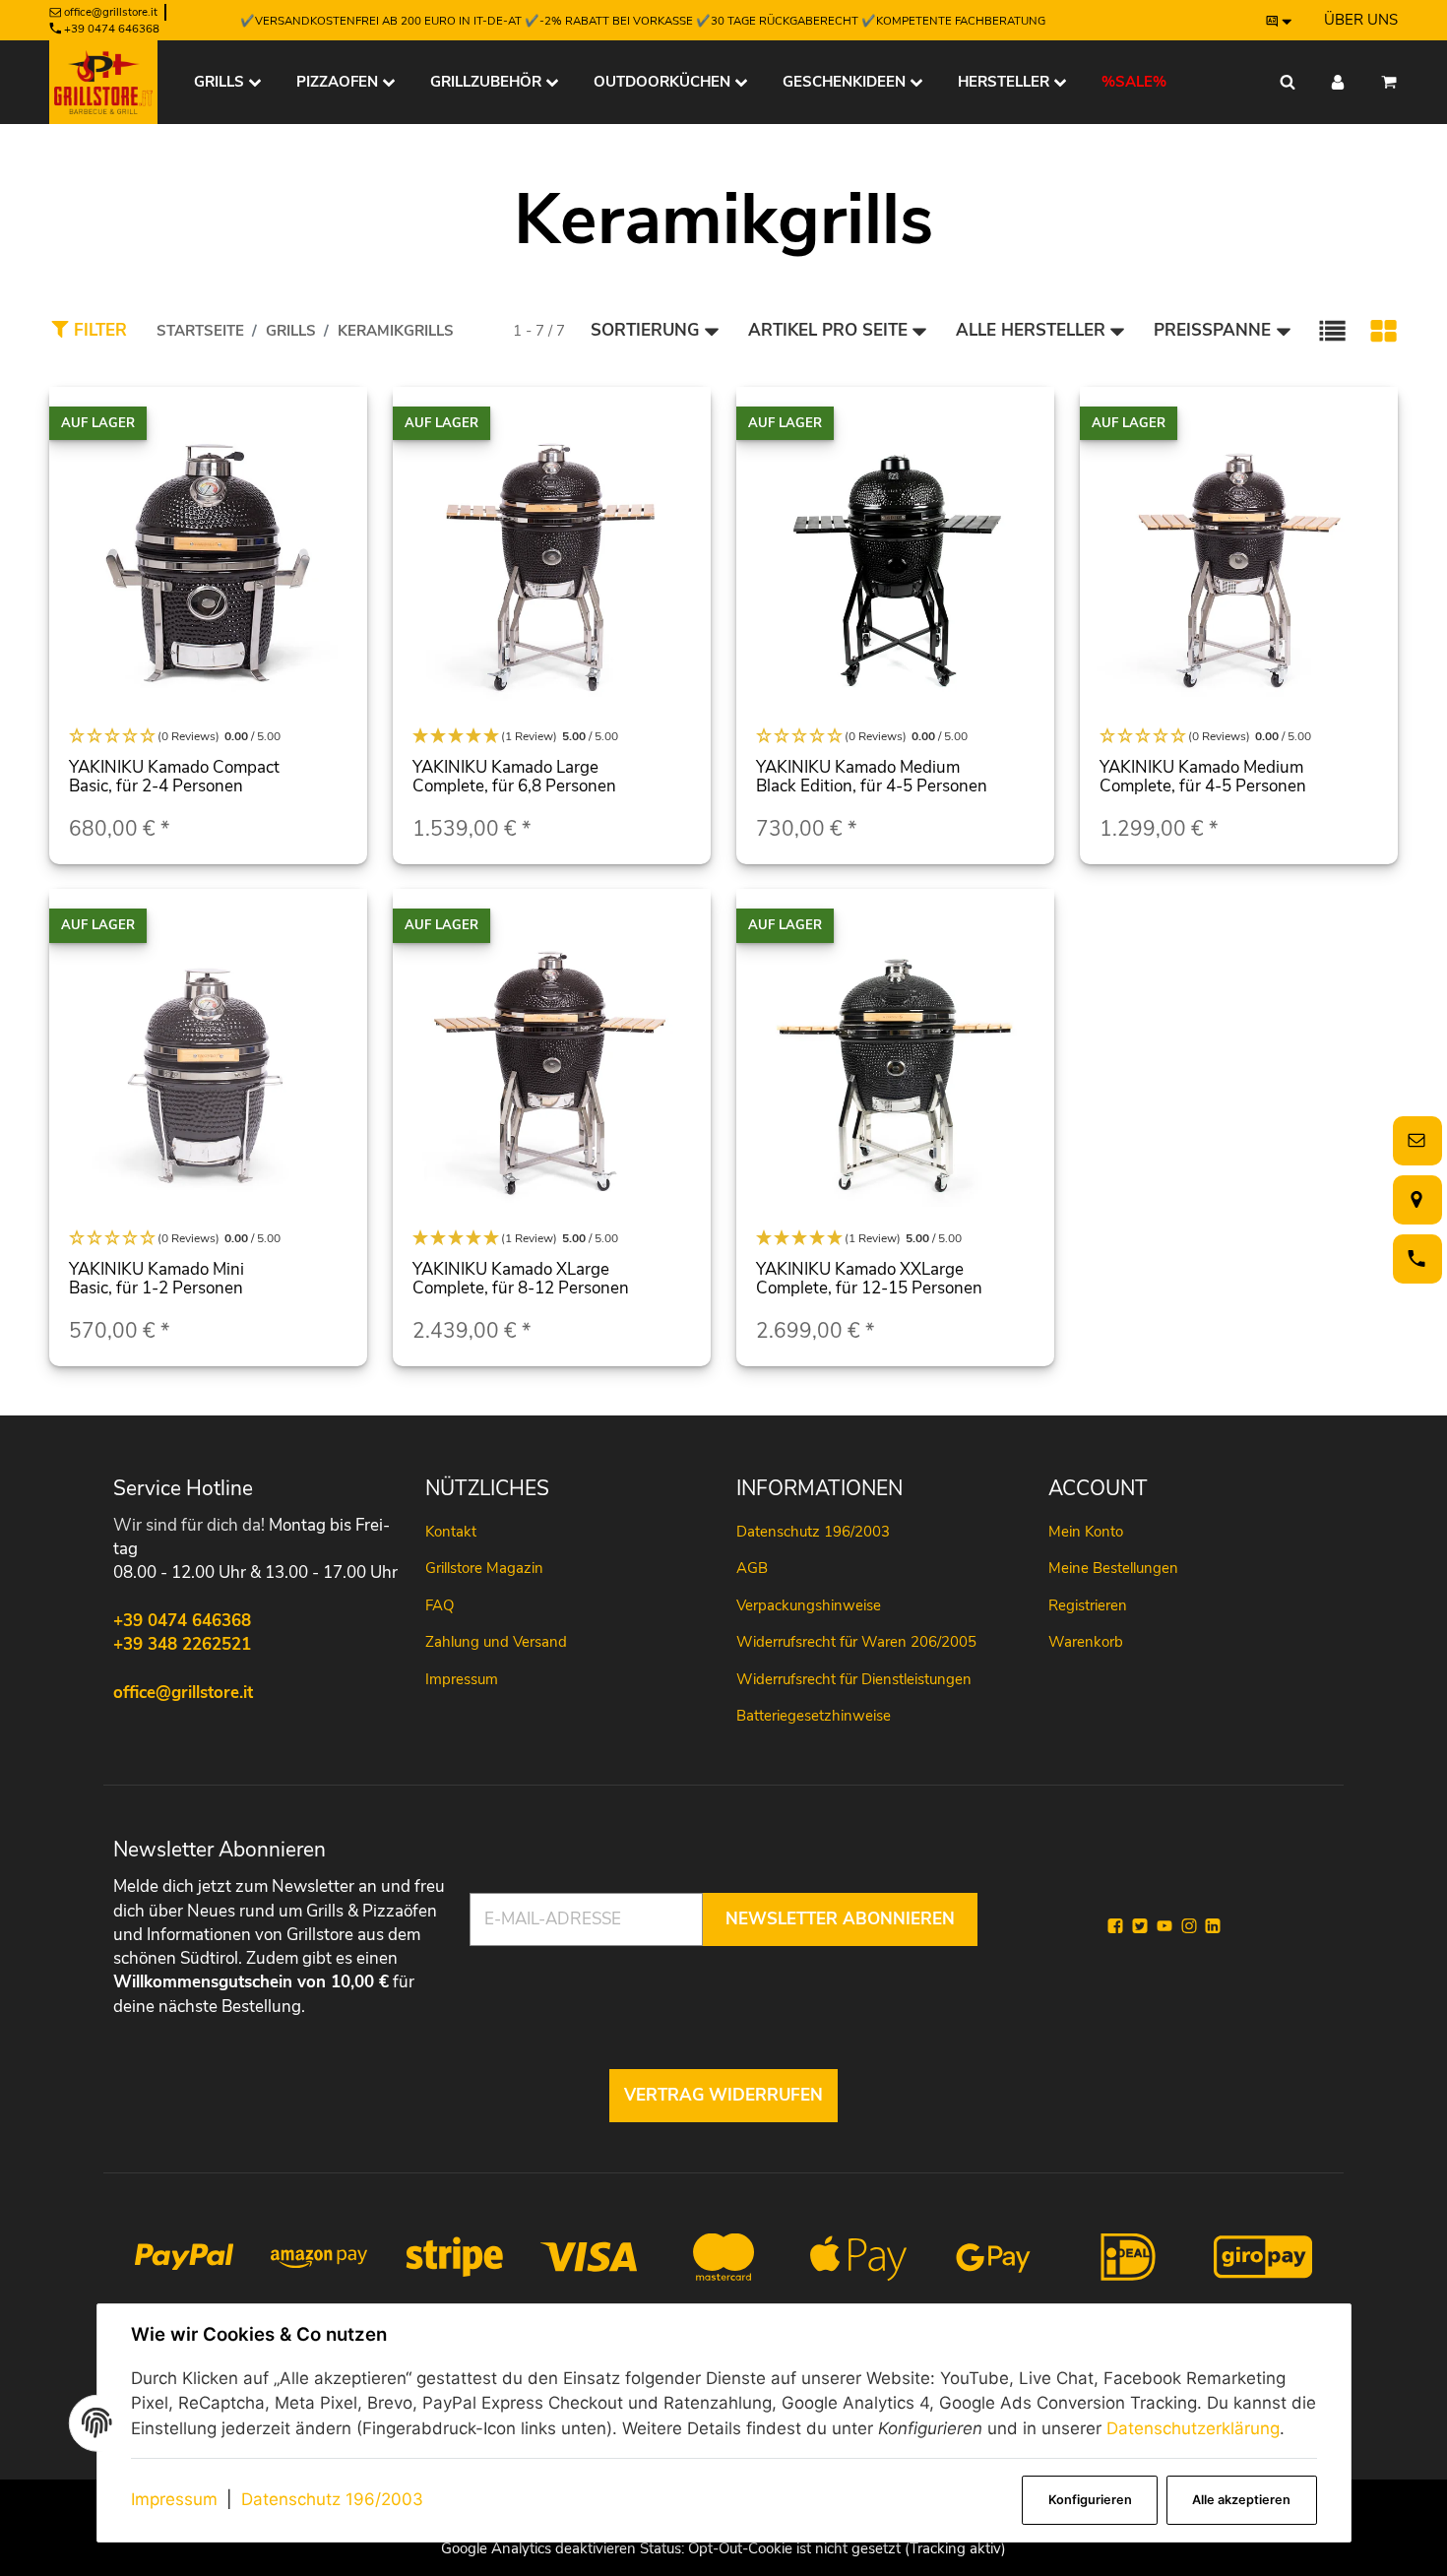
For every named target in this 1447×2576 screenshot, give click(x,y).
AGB (752, 1568)
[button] (1332, 331)
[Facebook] (1115, 1926)
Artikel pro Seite (828, 330)
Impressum (174, 2499)
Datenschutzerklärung (1193, 2428)
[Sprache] (1280, 21)
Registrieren (1088, 1605)
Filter (98, 330)
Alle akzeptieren (1241, 2500)
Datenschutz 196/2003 (332, 2499)
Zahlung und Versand (496, 1642)
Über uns (1361, 20)
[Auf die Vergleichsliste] (341, 421)
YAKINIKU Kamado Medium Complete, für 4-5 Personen (1203, 777)
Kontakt (451, 1532)
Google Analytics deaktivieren (538, 2548)
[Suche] (1288, 82)
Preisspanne (1212, 330)
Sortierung (645, 330)
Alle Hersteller (1031, 330)
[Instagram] (1189, 1926)
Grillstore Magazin (484, 1568)
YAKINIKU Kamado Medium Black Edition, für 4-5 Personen (872, 777)
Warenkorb (1086, 1642)
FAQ (440, 1605)
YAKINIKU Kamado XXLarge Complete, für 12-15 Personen (869, 1279)
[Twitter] (1140, 1926)
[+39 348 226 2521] (1414, 1258)
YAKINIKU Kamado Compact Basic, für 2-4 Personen (174, 777)
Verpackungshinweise (809, 1605)
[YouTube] (1164, 1926)
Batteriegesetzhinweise (814, 1716)
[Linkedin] (1213, 1926)
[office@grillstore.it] (1414, 1140)
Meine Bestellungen (1113, 1568)
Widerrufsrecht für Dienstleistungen (854, 1679)
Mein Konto (1086, 1532)
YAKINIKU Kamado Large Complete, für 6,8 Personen (514, 777)
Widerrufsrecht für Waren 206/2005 (856, 1642)
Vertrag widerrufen (723, 2095)
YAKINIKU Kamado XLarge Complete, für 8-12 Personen (521, 1279)
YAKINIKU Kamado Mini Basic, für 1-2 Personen (157, 1279)
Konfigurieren (1090, 2500)
